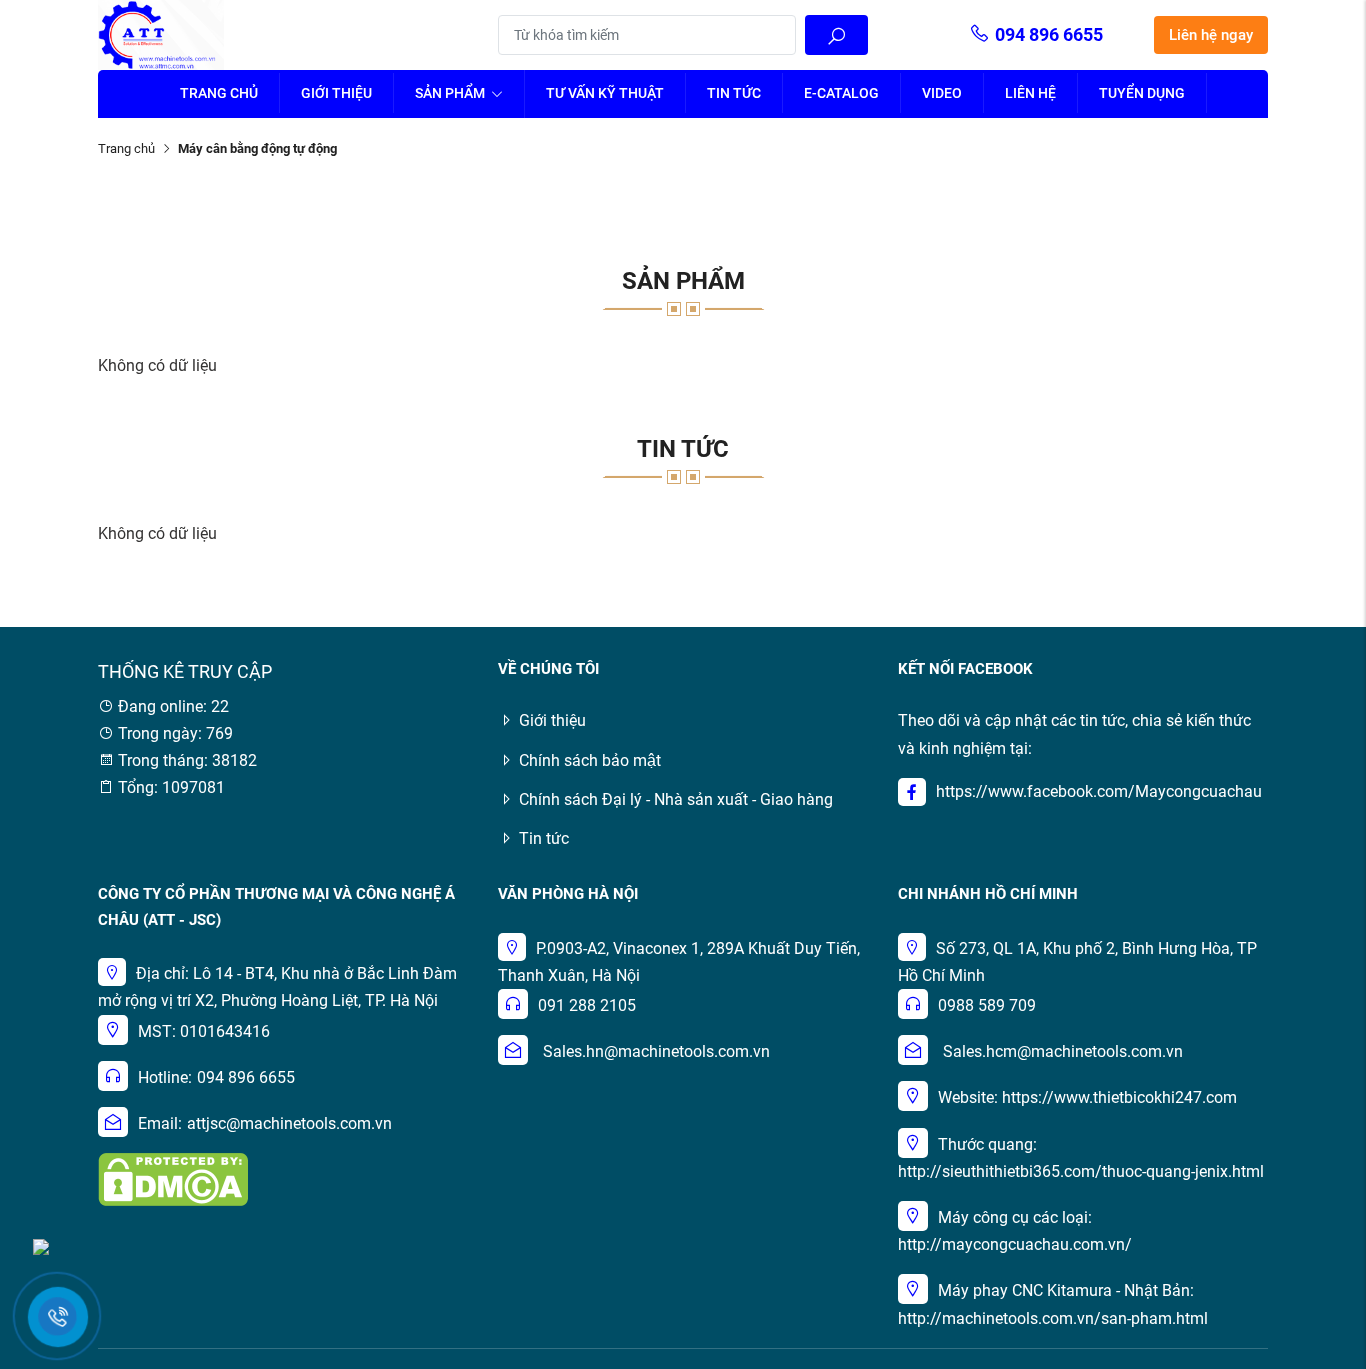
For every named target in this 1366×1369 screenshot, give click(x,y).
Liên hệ (1030, 93)
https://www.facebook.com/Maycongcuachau (1099, 791)
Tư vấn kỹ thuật (605, 93)
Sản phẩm (451, 93)
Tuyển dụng (1142, 93)
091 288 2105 (587, 1005)
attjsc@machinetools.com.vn (289, 1123)
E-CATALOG (841, 93)
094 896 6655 (1049, 34)
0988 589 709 (987, 1005)
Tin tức (734, 93)
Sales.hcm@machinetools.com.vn (1063, 1051)
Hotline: (165, 1077)
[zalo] (41, 1245)
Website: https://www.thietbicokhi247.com (1087, 1097)
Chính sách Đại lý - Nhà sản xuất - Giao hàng (676, 799)
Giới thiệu (336, 93)
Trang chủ (219, 93)
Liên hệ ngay (1211, 35)
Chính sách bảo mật (590, 760)
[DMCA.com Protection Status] (173, 1178)
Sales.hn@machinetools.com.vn (656, 1051)
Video (942, 93)
